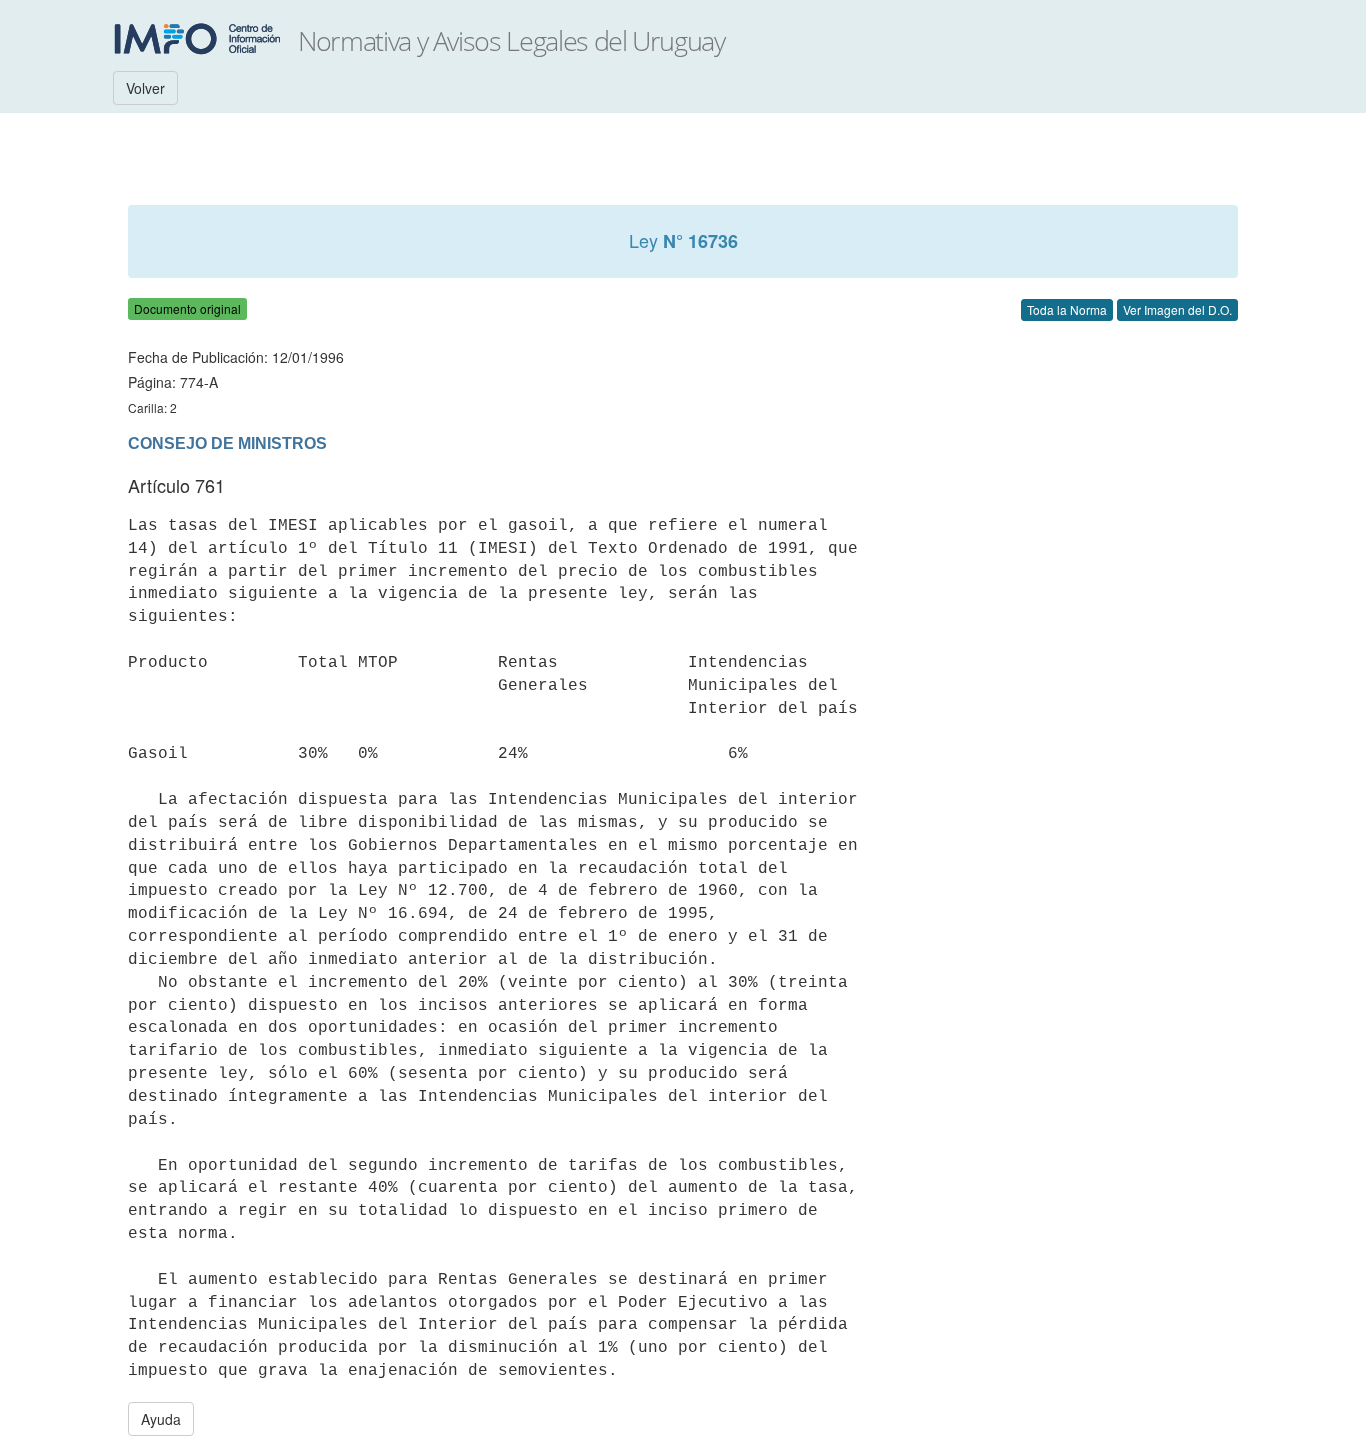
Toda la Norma (1067, 309)
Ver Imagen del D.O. (1177, 309)
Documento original (187, 308)
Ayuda (161, 1419)
